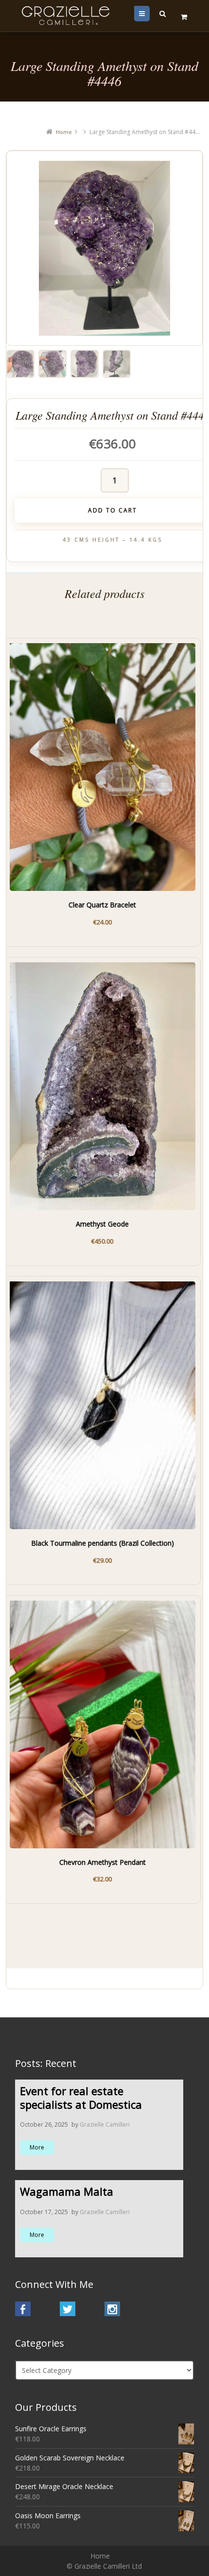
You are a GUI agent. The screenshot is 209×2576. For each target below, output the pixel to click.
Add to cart (58, 917)
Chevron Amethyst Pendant (103, 1862)
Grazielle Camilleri (105, 2124)
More (37, 2147)
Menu (149, 13)
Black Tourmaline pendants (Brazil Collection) (103, 1543)
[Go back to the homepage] (67, 16)
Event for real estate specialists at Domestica (81, 2098)
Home (64, 132)
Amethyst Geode (102, 1224)
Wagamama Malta (67, 2191)
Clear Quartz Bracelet (102, 905)
